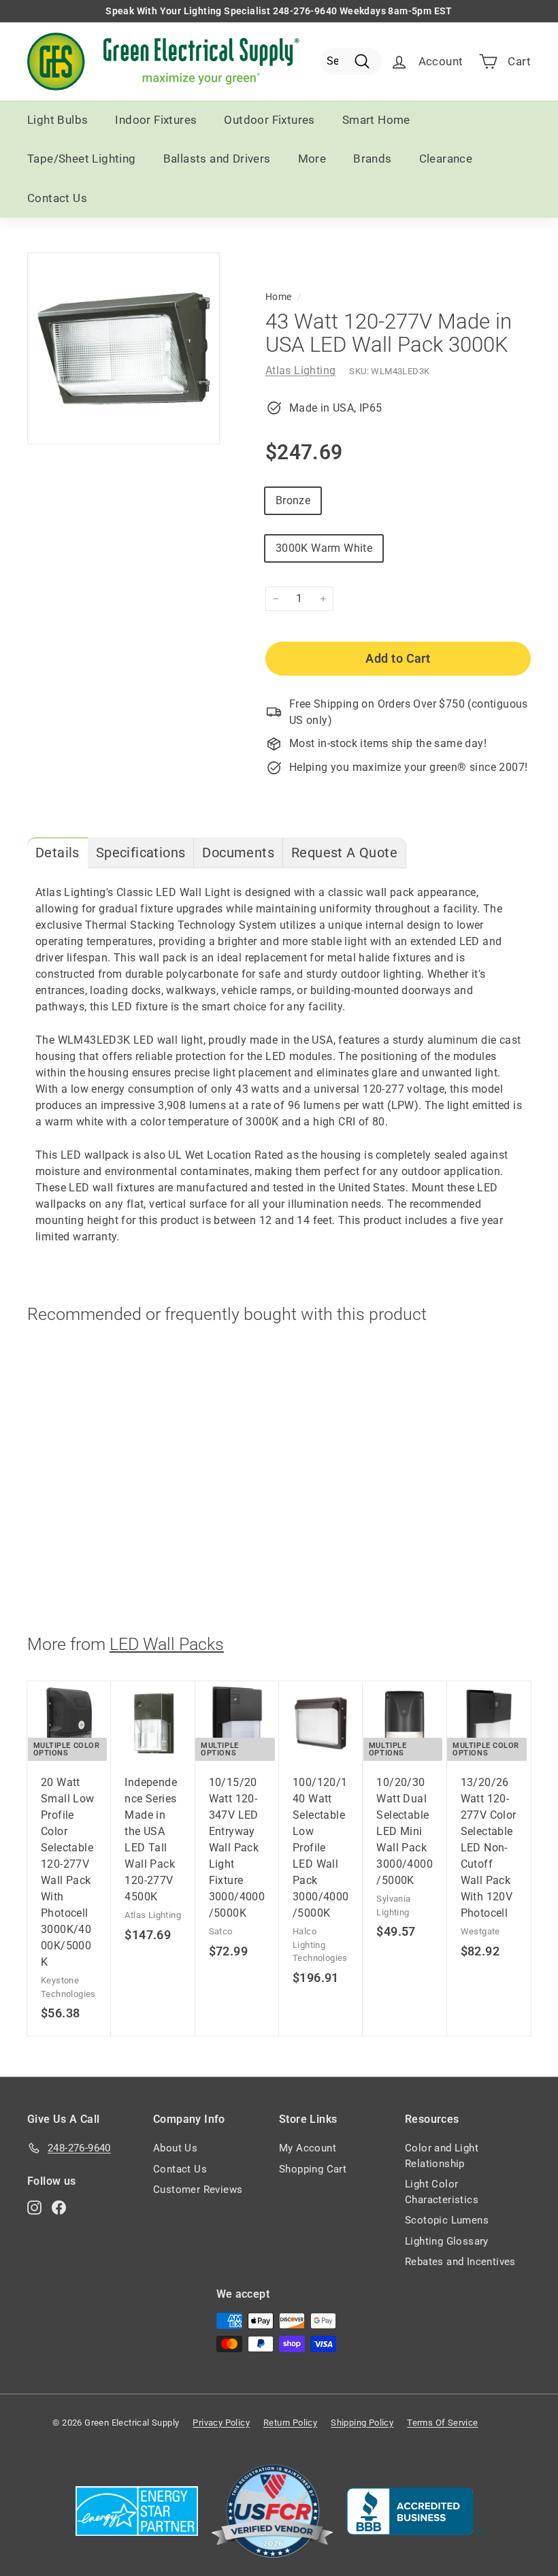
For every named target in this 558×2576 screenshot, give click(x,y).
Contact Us (57, 198)
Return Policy (290, 2423)
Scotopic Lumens (447, 2220)
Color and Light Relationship (442, 2156)
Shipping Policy (362, 2423)
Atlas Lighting (301, 370)
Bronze (293, 500)
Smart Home (376, 120)
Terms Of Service (442, 2423)
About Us (175, 2148)
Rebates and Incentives (460, 2262)
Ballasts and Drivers (217, 159)
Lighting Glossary (447, 2241)
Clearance (446, 159)
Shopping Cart (313, 2169)
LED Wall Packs (167, 1644)
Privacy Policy (221, 2423)
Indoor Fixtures (156, 120)
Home (279, 297)
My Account (308, 2148)
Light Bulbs (58, 120)
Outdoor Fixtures (269, 120)
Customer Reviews (198, 2190)
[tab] (58, 853)
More (312, 159)
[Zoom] (124, 349)
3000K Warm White (324, 548)
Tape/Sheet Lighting (82, 159)
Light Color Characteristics (442, 2192)
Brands (372, 159)
